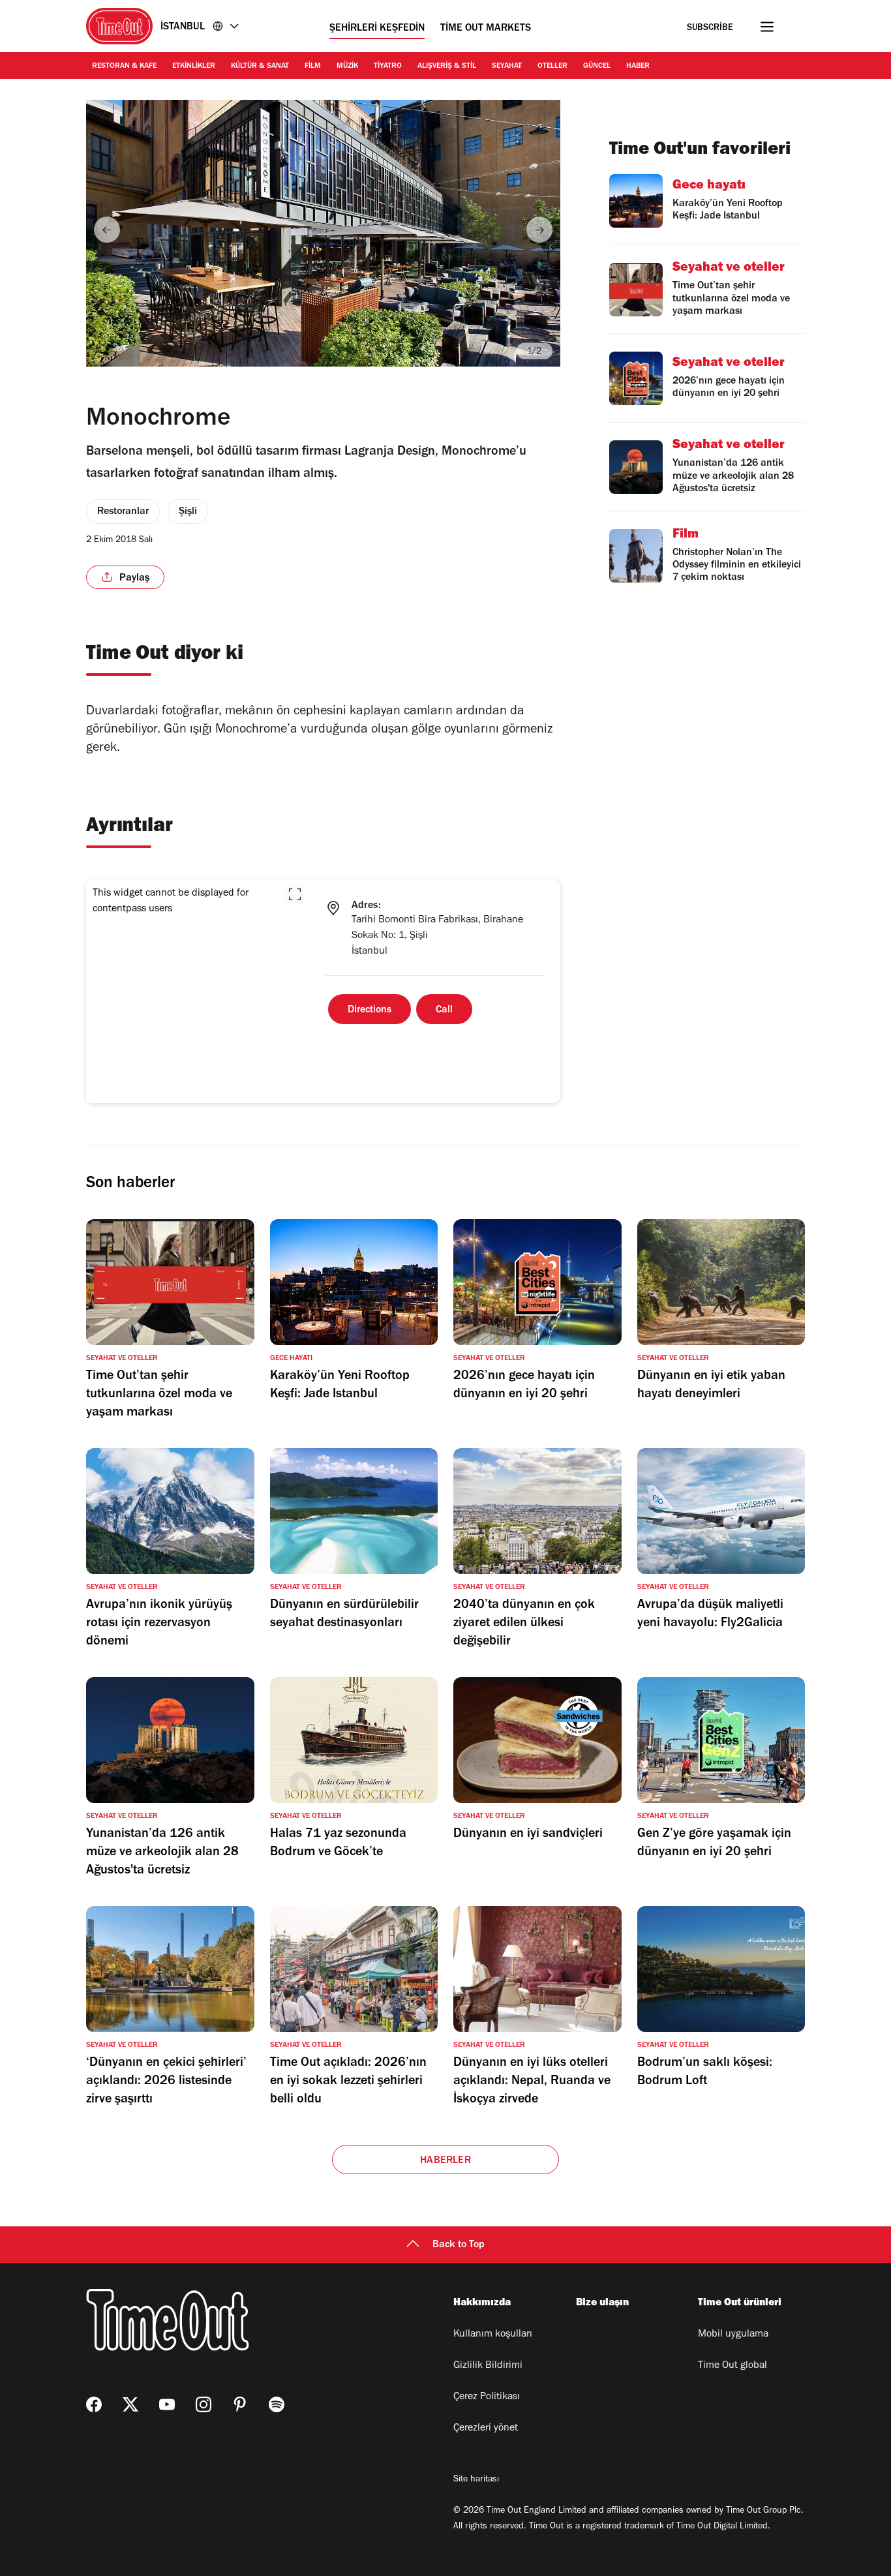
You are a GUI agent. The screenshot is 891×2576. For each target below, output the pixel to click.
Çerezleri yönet (486, 2429)
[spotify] (277, 2404)
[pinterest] (240, 2404)
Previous (107, 230)
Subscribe (710, 28)
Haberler (445, 2161)
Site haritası (476, 2480)
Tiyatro (388, 67)
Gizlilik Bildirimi (488, 2366)
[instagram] (204, 2404)
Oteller (552, 67)
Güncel (597, 67)
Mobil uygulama (733, 2335)
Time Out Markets (486, 29)
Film (313, 67)
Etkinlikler (194, 67)
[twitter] (130, 2404)
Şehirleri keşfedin (377, 29)
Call (444, 1010)
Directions (370, 1010)
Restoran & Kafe (124, 67)
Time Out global (732, 2366)
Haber (638, 67)
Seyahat (507, 67)
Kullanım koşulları (493, 2335)
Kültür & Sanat (260, 67)
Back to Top (459, 2245)
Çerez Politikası (487, 2397)
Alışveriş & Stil (447, 67)
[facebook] (94, 2404)
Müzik (347, 67)
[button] (295, 894)
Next (539, 230)
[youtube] (167, 2404)
